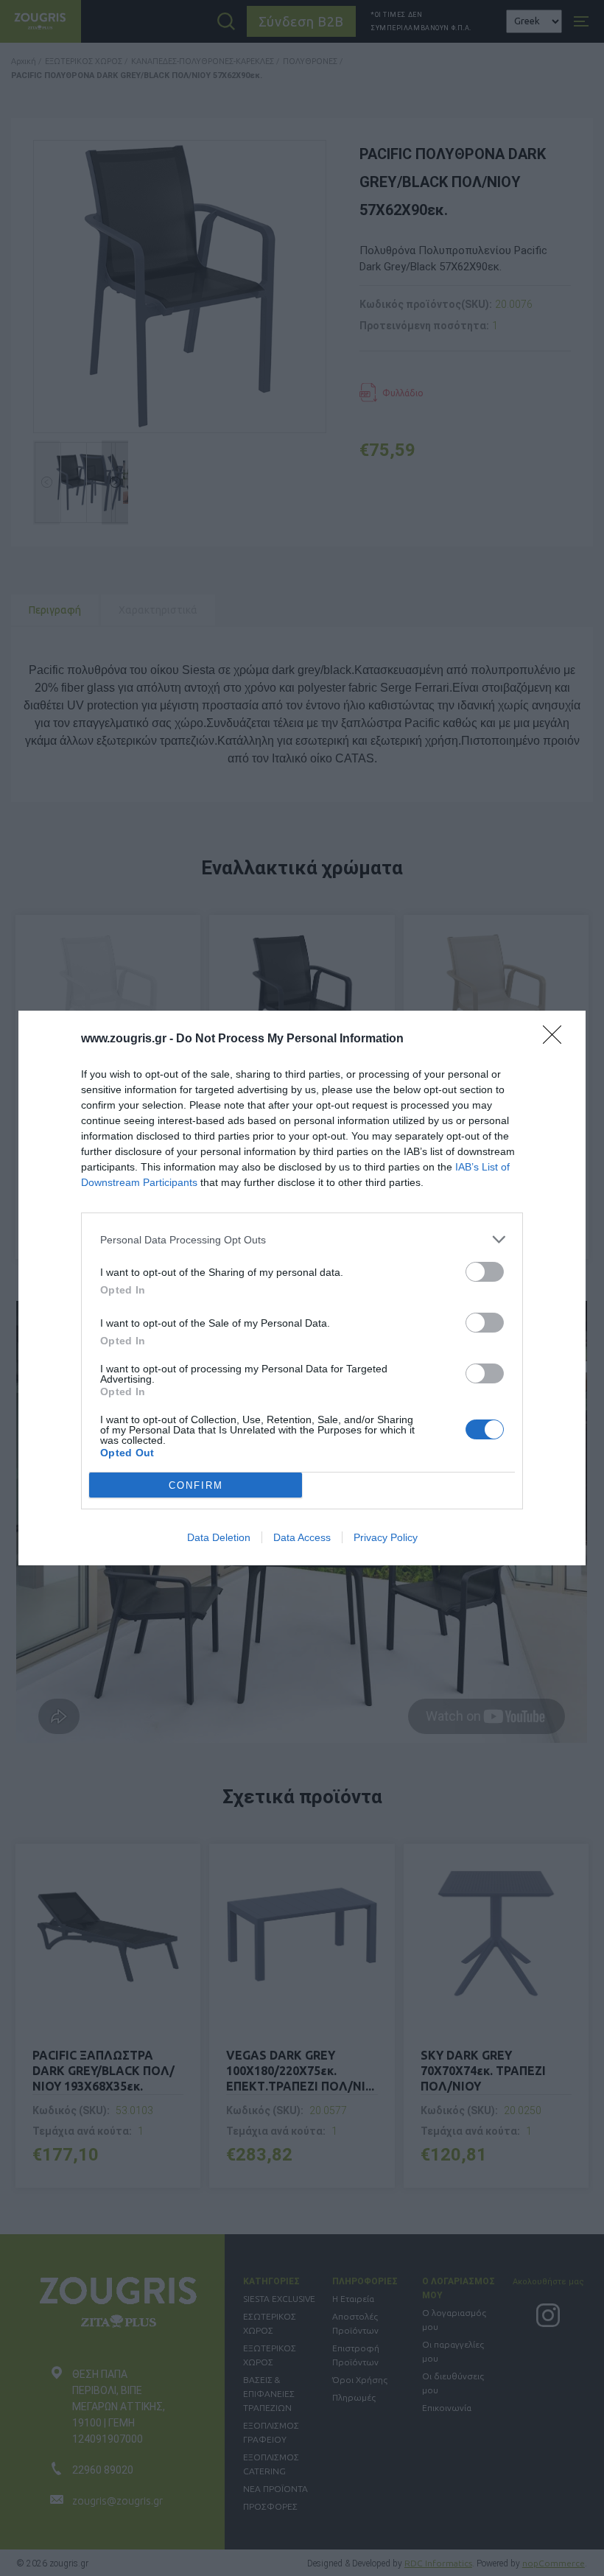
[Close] (557, 1039)
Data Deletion (219, 1537)
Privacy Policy (386, 1537)
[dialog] (302, 1288)
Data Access (302, 1537)
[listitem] (302, 1239)
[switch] (485, 1272)
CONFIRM (196, 1485)
